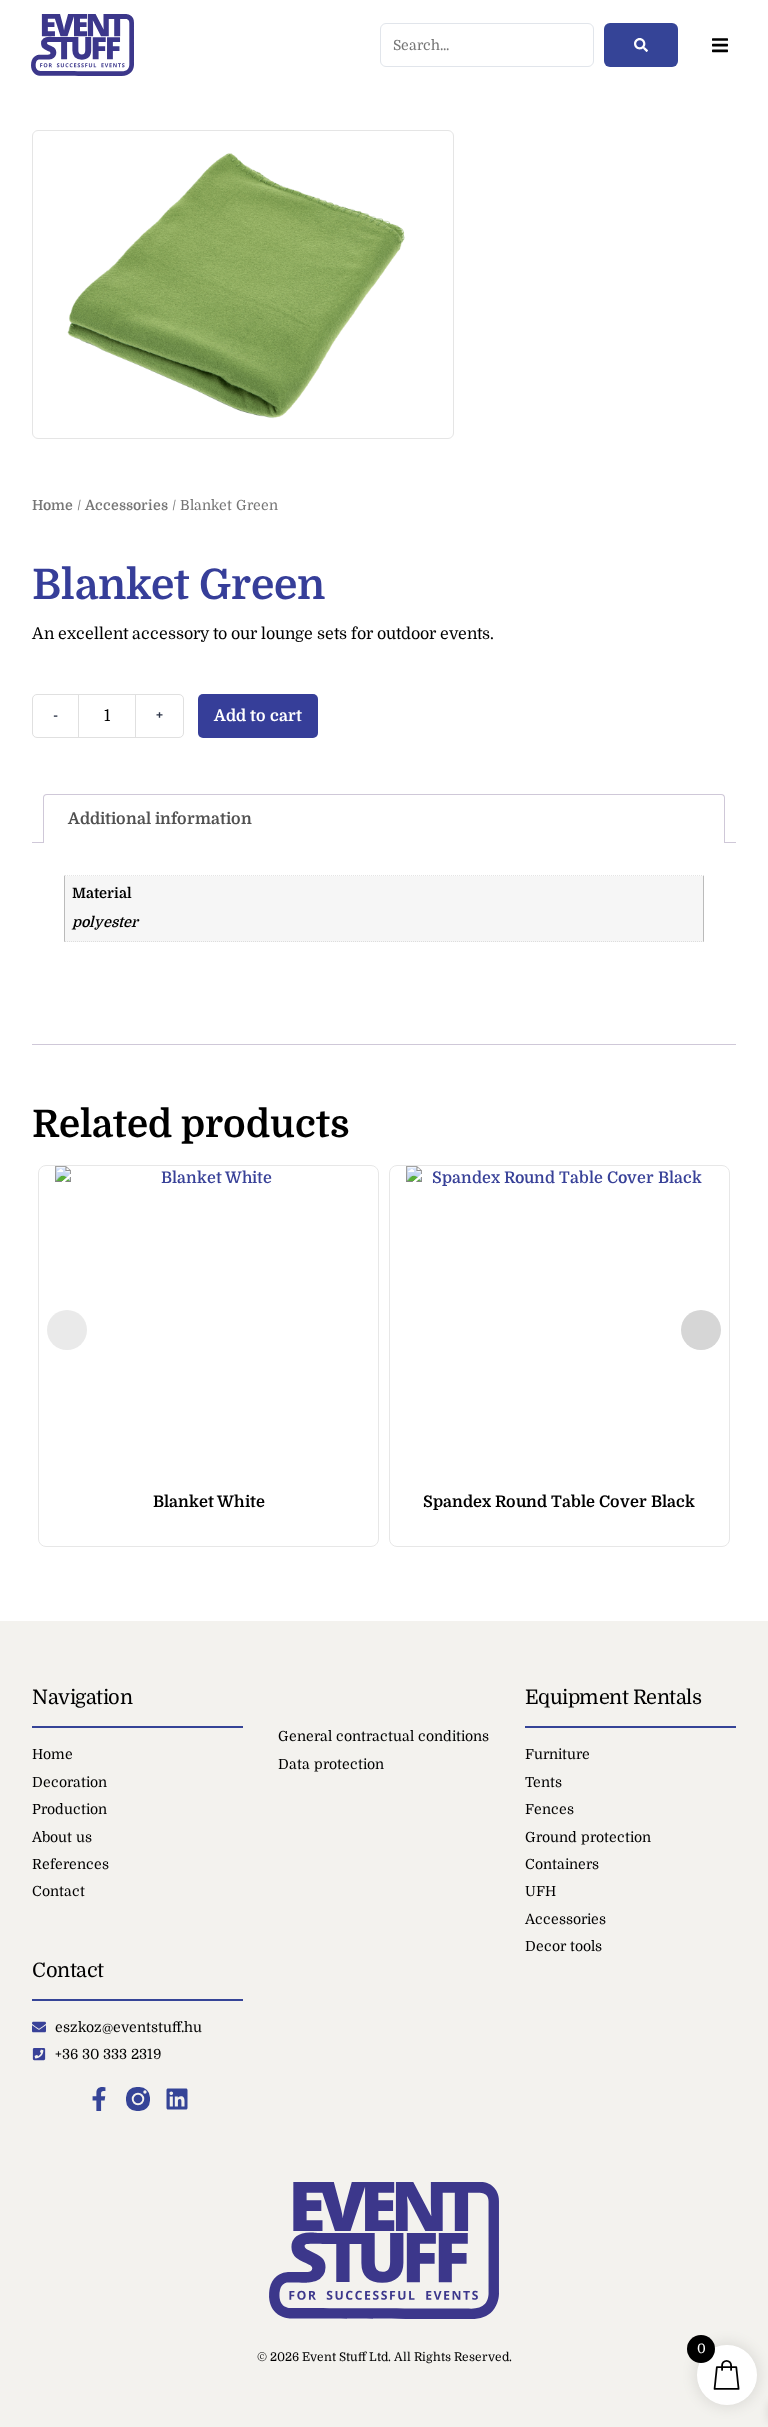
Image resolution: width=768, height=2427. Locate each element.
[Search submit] (641, 45)
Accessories (126, 505)
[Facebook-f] (99, 2099)
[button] (719, 45)
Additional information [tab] (160, 819)
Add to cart (258, 716)
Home (52, 505)
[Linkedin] (177, 2099)
